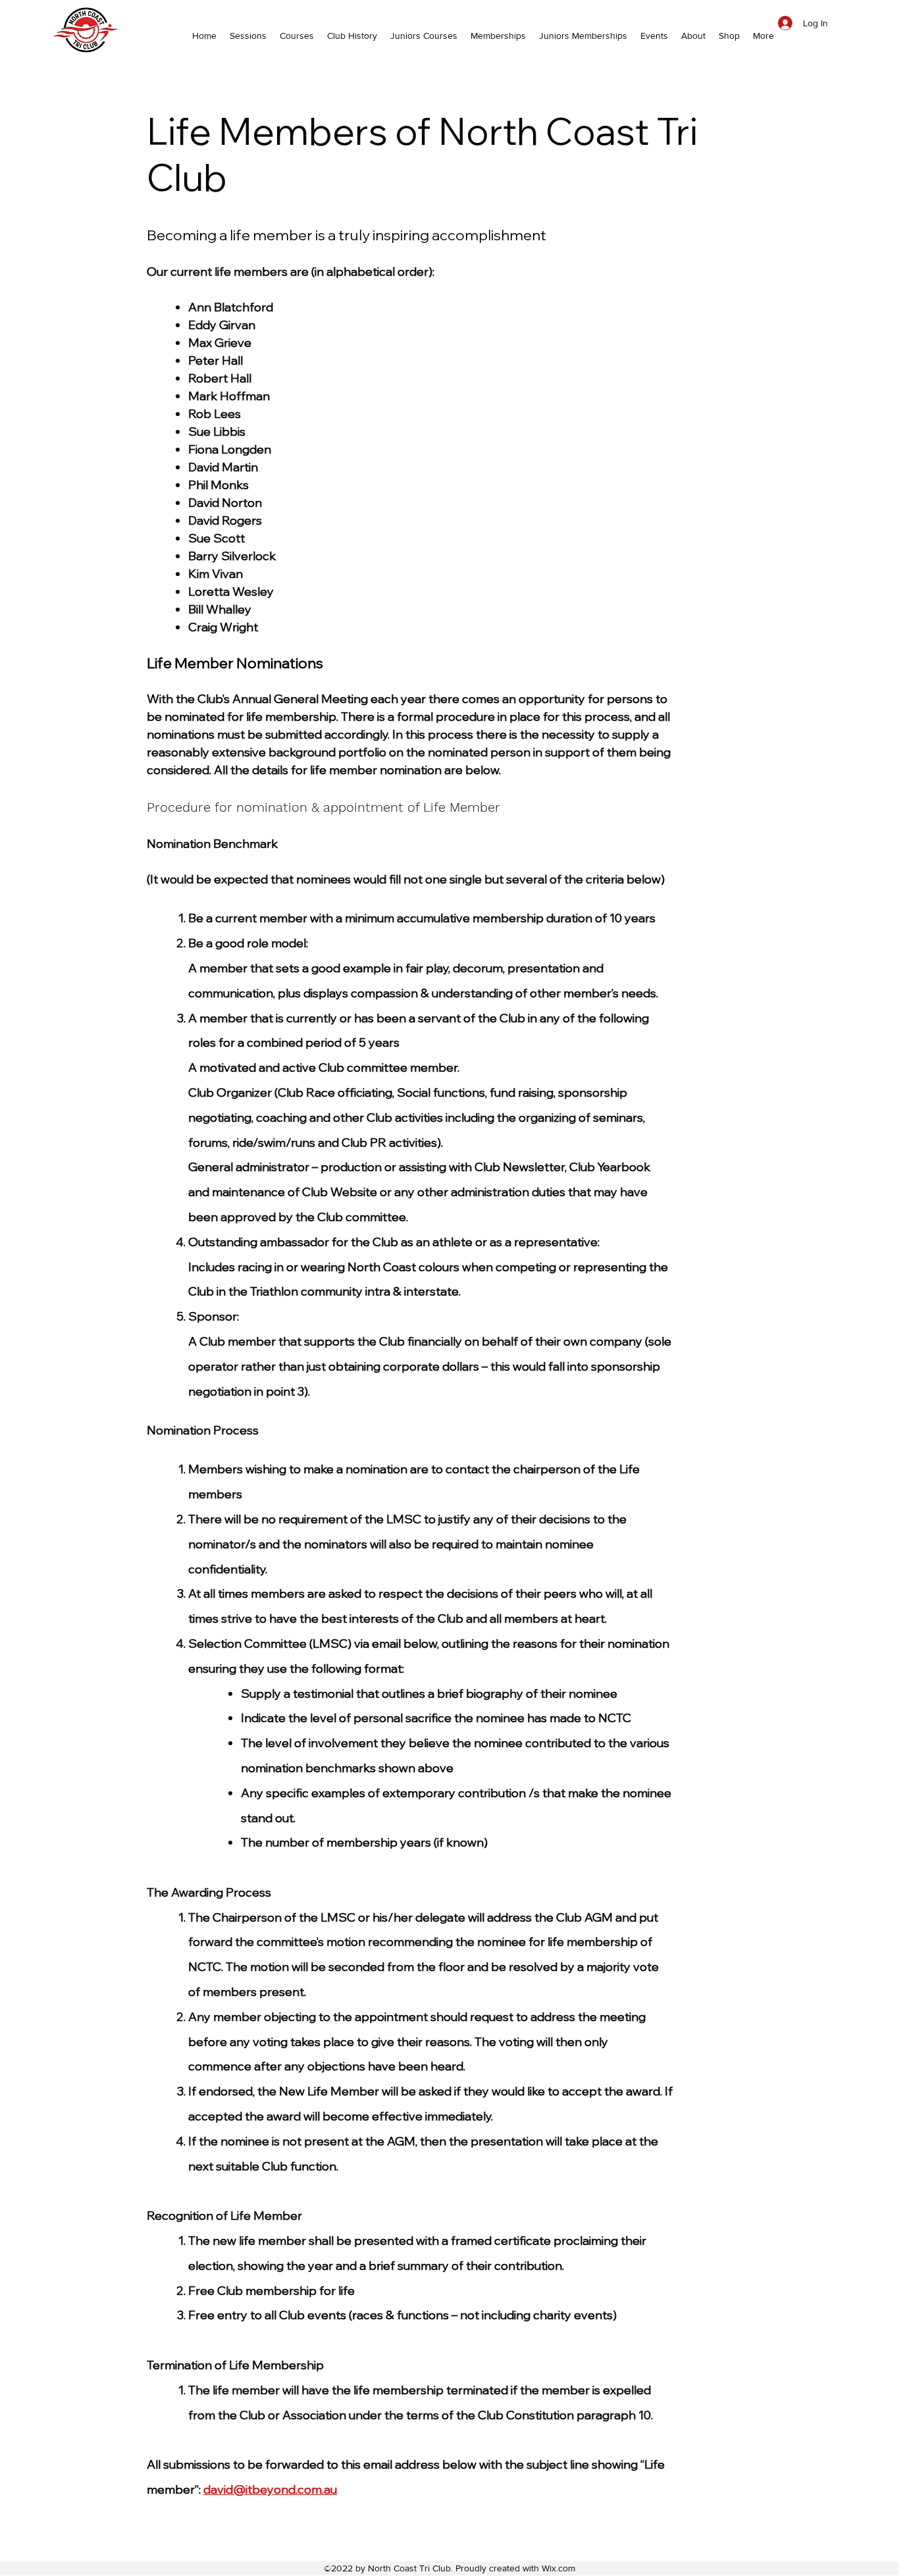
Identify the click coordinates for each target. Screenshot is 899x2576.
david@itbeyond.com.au (270, 2489)
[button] (654, 36)
